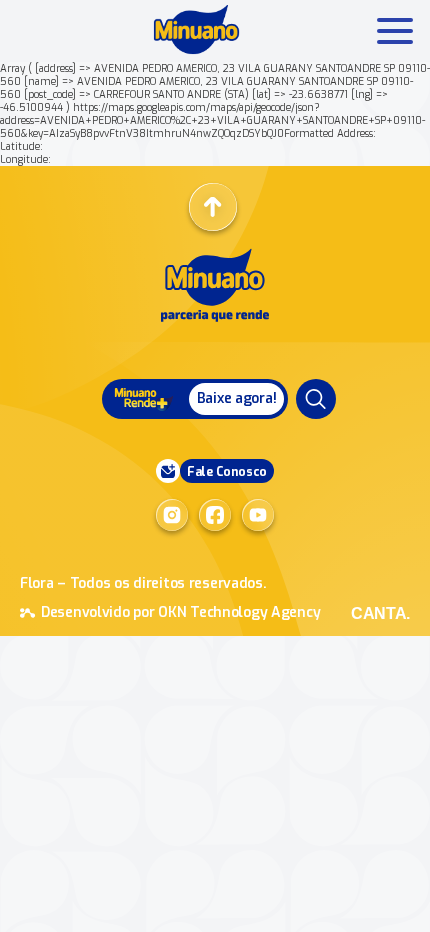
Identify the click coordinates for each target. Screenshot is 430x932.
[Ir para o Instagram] (172, 515)
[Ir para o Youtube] (258, 515)
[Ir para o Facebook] (215, 515)
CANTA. (380, 613)
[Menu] (316, 399)
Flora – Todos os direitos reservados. (143, 583)
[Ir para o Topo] (213, 207)
